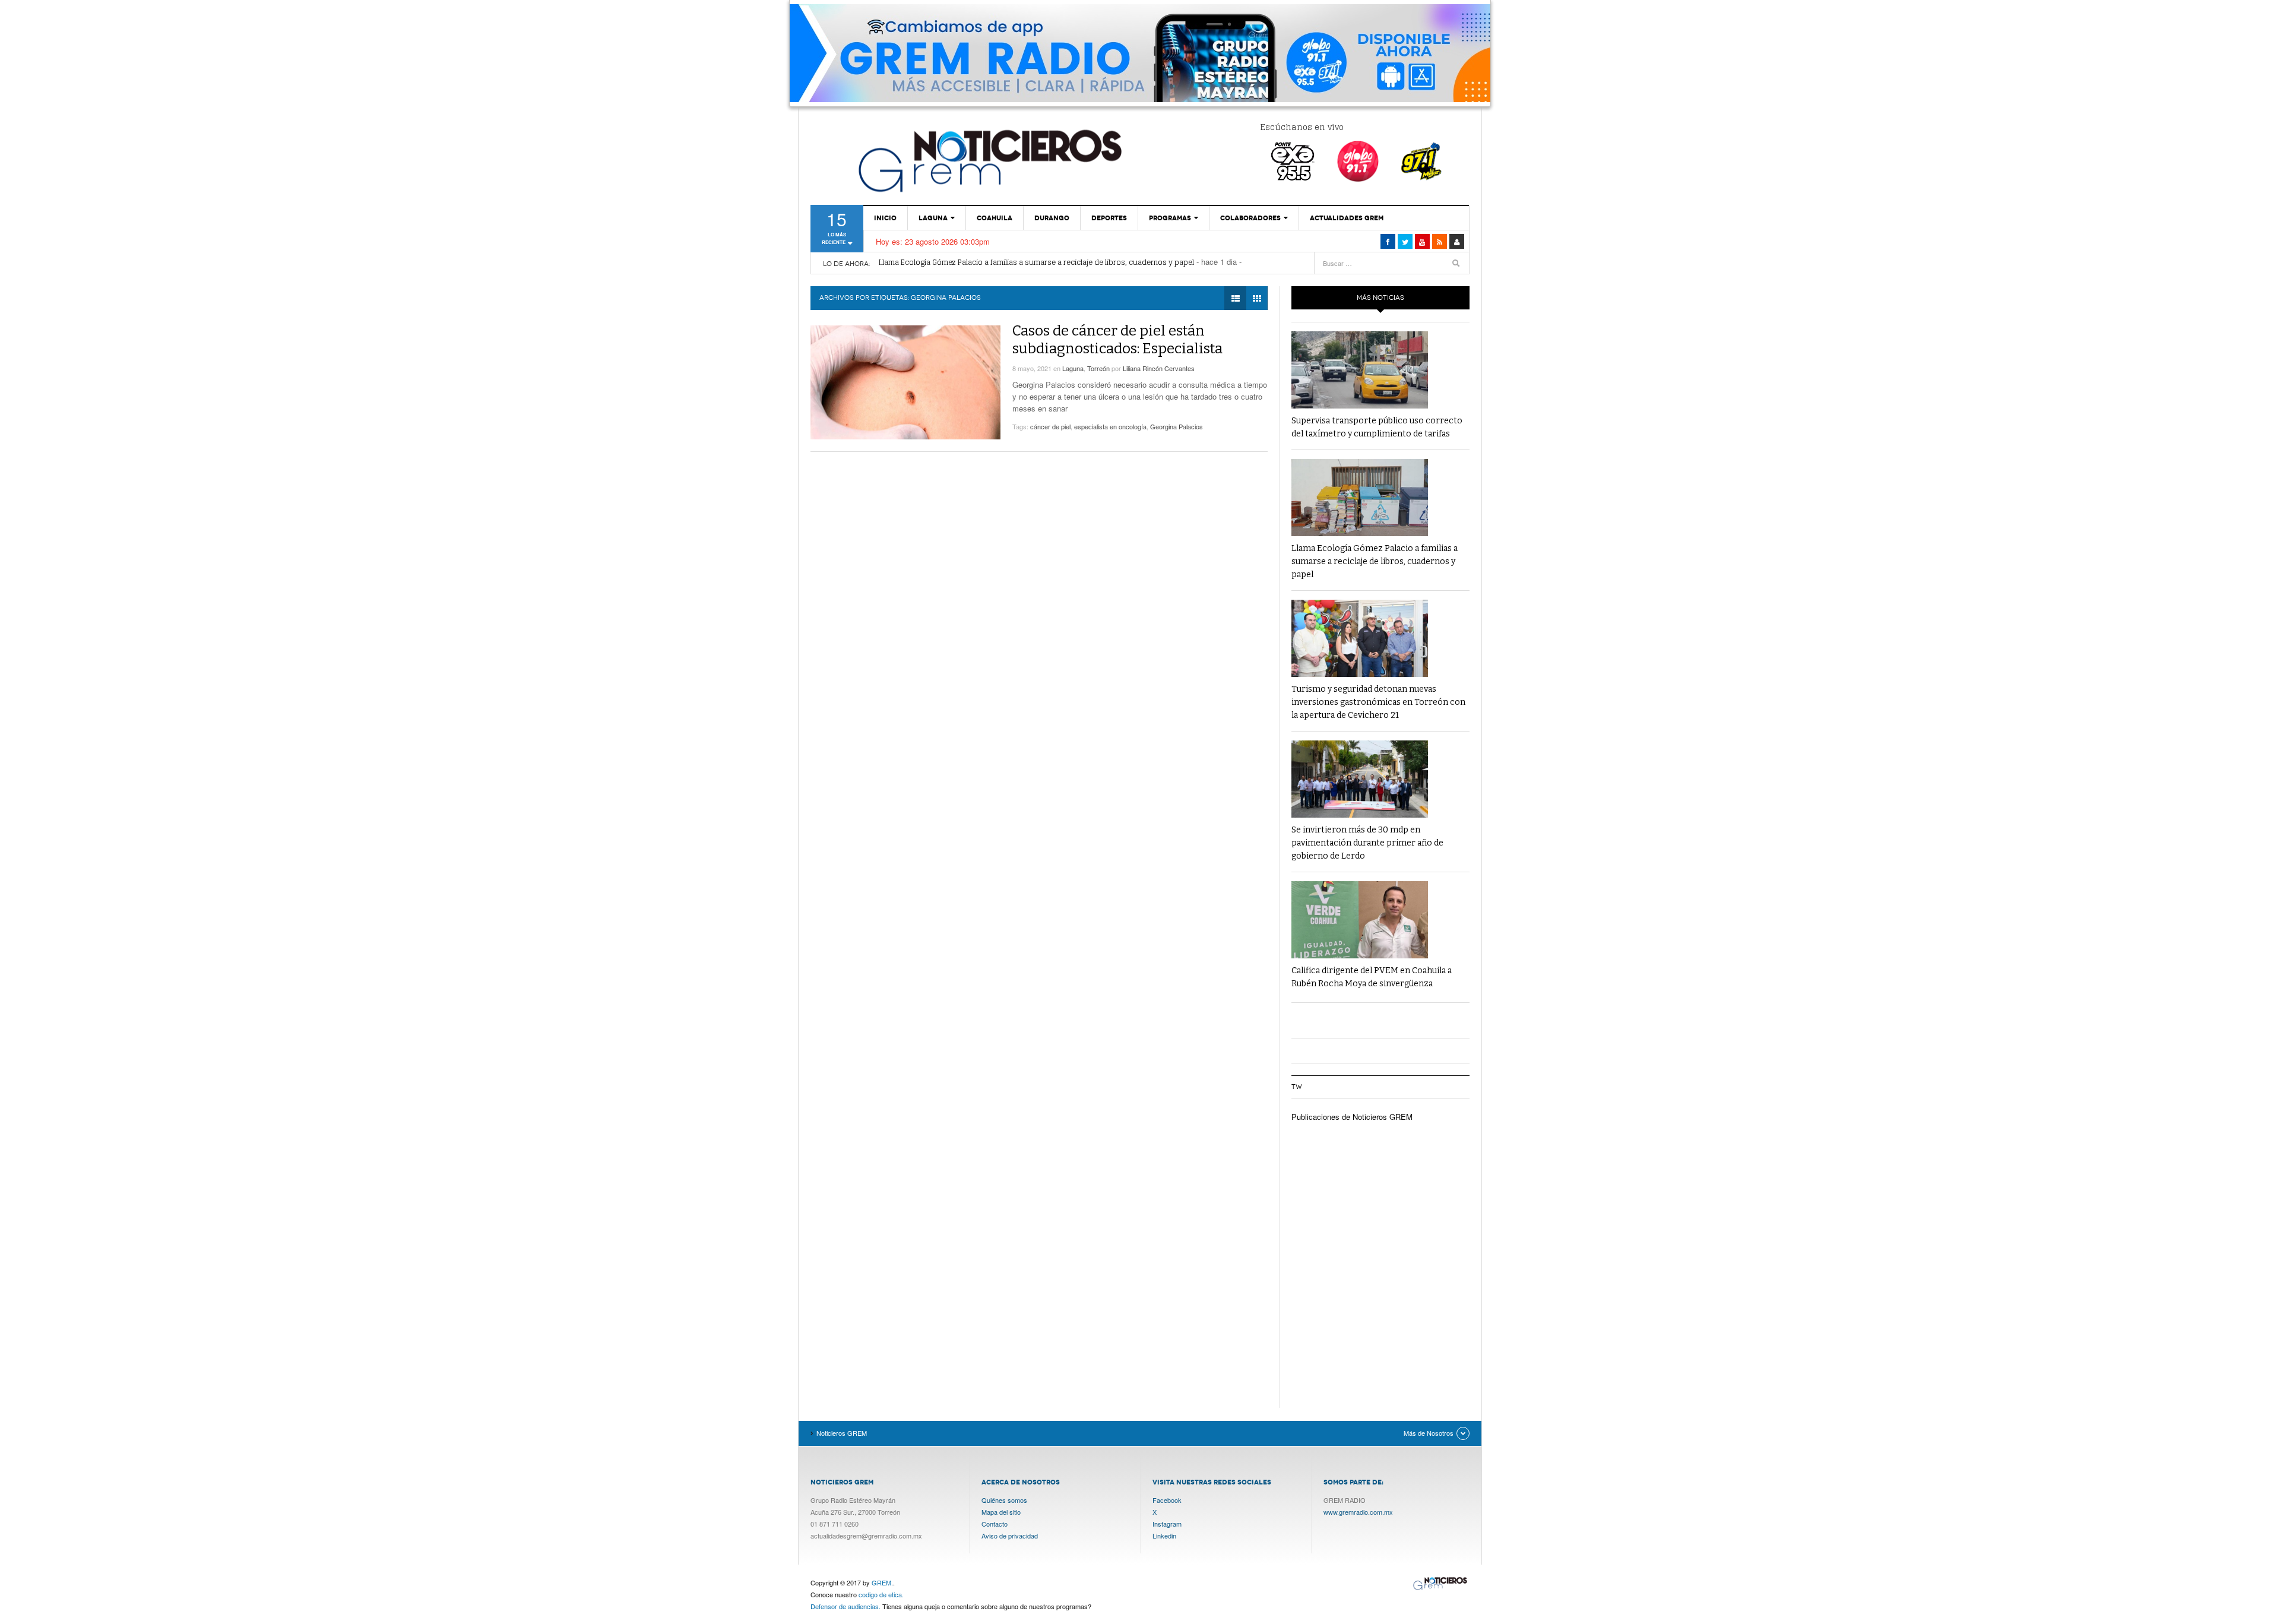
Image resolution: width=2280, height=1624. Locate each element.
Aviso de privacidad (1010, 1536)
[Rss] (1440, 241)
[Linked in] (1422, 241)
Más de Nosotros (1429, 1433)
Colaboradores (1250, 218)
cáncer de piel (1050, 426)
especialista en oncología (1110, 426)
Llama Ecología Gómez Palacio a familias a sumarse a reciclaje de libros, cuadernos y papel (1375, 561)
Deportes (1109, 218)
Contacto (995, 1524)
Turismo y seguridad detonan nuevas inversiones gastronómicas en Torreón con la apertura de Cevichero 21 (1067, 264)
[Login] (1457, 241)
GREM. (882, 1582)
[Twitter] (1405, 241)
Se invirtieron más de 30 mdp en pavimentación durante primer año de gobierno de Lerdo (1367, 843)
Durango (1052, 218)
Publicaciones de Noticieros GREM (1352, 1117)
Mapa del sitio (1001, 1512)
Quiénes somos (1004, 1500)
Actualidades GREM (1347, 218)
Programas (1170, 218)
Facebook (1167, 1500)
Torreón (1098, 368)
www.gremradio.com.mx (1358, 1512)
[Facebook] (1388, 241)
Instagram (1167, 1524)
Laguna (933, 218)
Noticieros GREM (989, 160)
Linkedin (1164, 1536)
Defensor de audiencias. (845, 1606)
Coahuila (995, 218)
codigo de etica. (881, 1594)
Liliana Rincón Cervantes (1159, 368)
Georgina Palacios (1177, 426)
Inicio (885, 218)
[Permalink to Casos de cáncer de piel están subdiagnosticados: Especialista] (905, 382)
